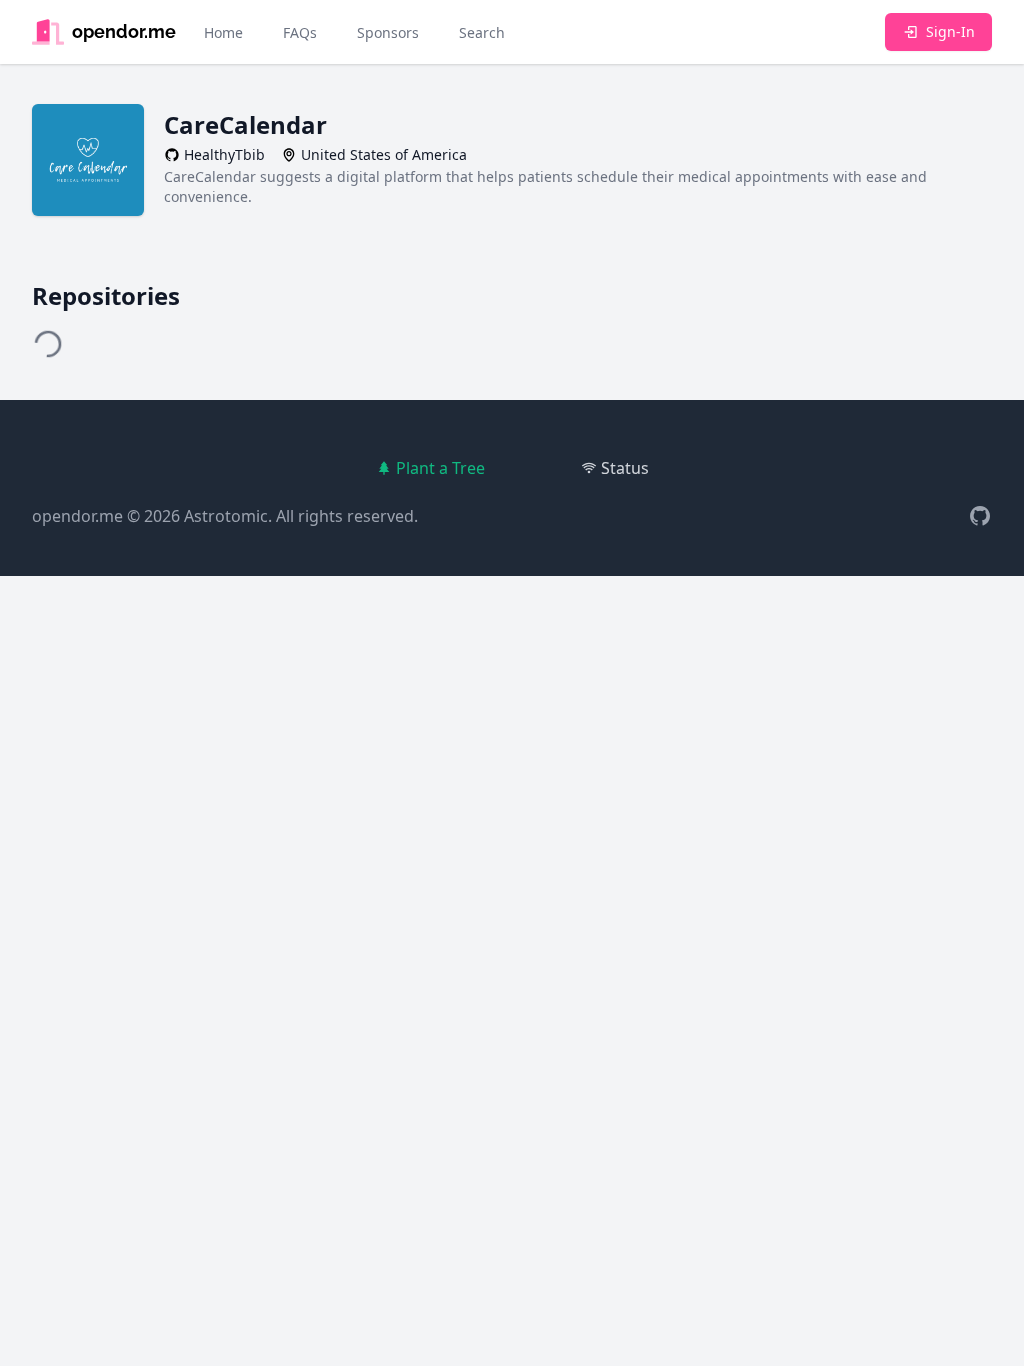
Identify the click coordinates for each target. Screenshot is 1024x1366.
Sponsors (388, 32)
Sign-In (950, 31)
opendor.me (77, 516)
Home (223, 32)
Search (482, 32)
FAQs (300, 32)
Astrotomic (226, 516)
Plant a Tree (440, 468)
